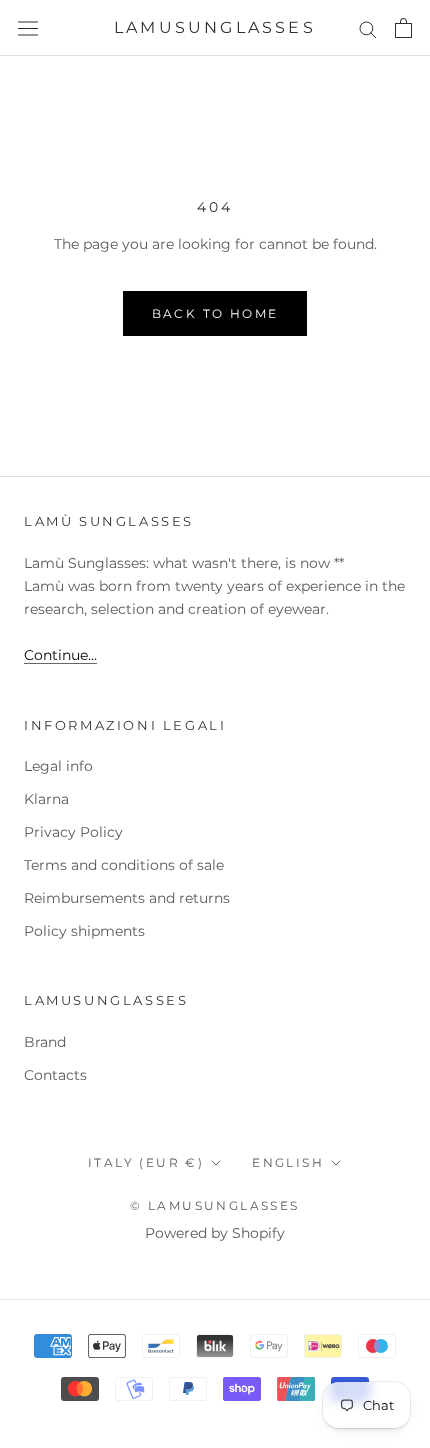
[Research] (368, 28)
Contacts (55, 1075)
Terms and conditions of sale (124, 865)
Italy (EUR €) (146, 1162)
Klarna (46, 799)
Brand (45, 1042)
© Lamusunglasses (214, 1205)
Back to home (215, 313)
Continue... (60, 655)
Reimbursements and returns (127, 898)
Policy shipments (84, 931)
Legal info (58, 766)
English (288, 1162)
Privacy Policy (73, 832)
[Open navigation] (28, 28)
